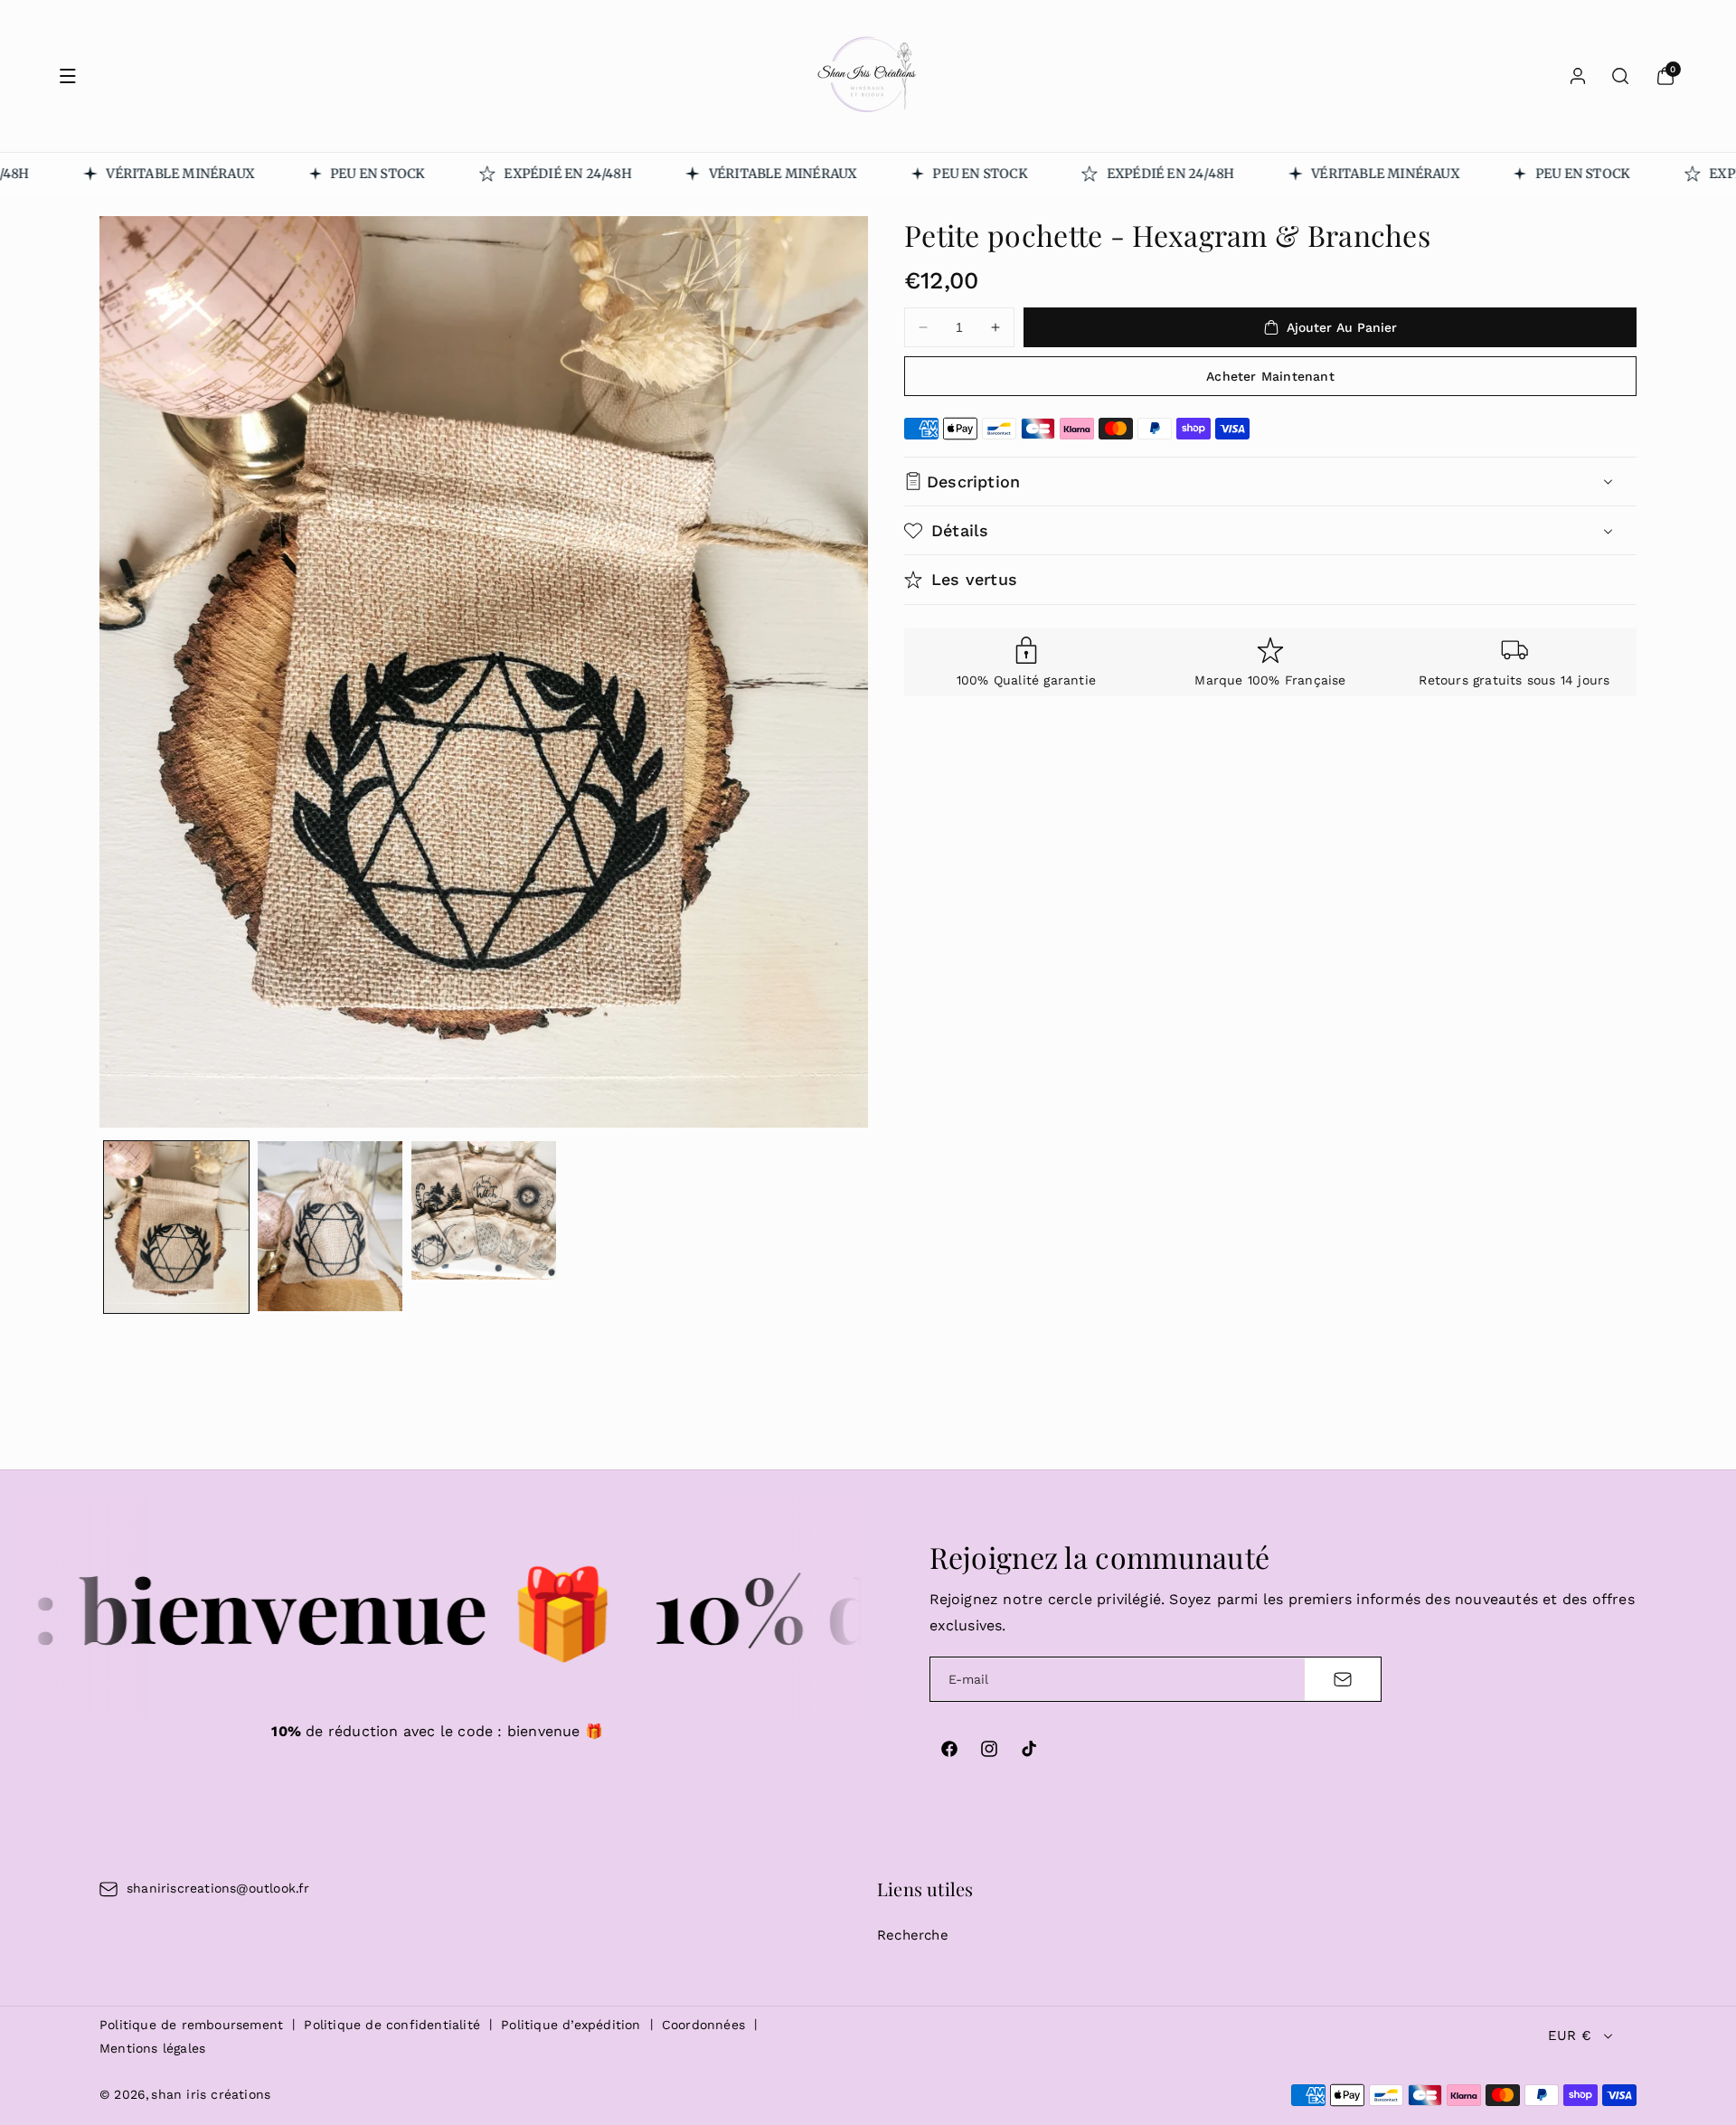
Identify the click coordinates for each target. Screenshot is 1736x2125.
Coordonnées (703, 2025)
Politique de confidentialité (392, 2025)
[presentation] (484, 672)
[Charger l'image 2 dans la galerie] (330, 1226)
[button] (68, 76)
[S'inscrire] (1343, 1679)
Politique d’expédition (571, 2025)
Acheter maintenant (1270, 376)
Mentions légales (152, 2048)
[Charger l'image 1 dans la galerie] (176, 1227)
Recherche (913, 1935)
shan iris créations (211, 2094)
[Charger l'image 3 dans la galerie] (484, 1210)
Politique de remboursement (191, 2025)
